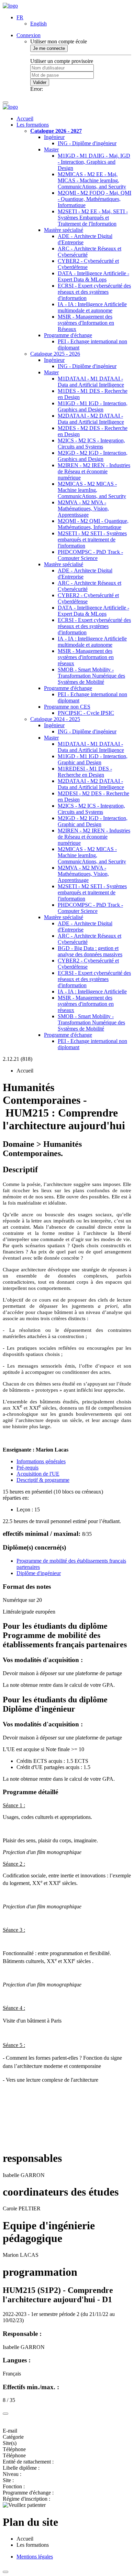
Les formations (33, 125)
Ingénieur (54, 137)
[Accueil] (10, 6)
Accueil (25, 118)
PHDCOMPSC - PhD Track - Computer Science (90, 555)
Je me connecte (49, 48)
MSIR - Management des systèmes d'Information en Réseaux (86, 323)
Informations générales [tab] (41, 1461)
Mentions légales (35, 2557)
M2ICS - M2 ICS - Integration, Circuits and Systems (91, 444)
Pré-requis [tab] (27, 1468)
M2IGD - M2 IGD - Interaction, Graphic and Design (93, 821)
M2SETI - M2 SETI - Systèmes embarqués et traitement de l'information (92, 540)
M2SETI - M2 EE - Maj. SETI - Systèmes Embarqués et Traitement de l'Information (93, 218)
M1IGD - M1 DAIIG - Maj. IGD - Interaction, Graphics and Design (94, 162)
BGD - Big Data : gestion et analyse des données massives (90, 951)
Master (51, 149)
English (38, 24)
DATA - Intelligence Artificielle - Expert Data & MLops (93, 276)
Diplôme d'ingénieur (39, 1573)
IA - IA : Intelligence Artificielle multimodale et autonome (92, 307)
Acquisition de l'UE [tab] (38, 1474)
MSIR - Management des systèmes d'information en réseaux (86, 657)
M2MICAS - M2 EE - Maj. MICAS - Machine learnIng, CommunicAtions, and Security (92, 180)
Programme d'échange (68, 335)
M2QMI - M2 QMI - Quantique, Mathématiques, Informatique (93, 524)
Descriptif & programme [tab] (43, 1480)
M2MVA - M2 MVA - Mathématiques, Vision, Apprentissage (83, 509)
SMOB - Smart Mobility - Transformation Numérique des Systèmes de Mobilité (91, 676)
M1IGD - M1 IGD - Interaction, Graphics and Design (93, 406)
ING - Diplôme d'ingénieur (87, 143)
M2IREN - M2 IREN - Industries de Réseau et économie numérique (94, 471)
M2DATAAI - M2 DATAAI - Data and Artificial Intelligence (91, 419)
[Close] (5, 2414)
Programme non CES (67, 707)
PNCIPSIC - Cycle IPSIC (86, 713)
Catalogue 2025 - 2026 (55, 354)
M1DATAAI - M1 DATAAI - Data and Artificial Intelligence (91, 382)
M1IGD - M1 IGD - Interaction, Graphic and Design (93, 759)
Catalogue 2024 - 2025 (55, 719)
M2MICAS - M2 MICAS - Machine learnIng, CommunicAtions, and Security (92, 490)
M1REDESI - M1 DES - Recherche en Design (85, 772)
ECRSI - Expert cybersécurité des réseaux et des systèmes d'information (94, 292)
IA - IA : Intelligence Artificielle (92, 991)
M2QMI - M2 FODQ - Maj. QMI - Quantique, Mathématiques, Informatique (94, 199)
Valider (40, 82)
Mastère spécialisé (64, 230)
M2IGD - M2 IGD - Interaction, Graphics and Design (93, 456)
